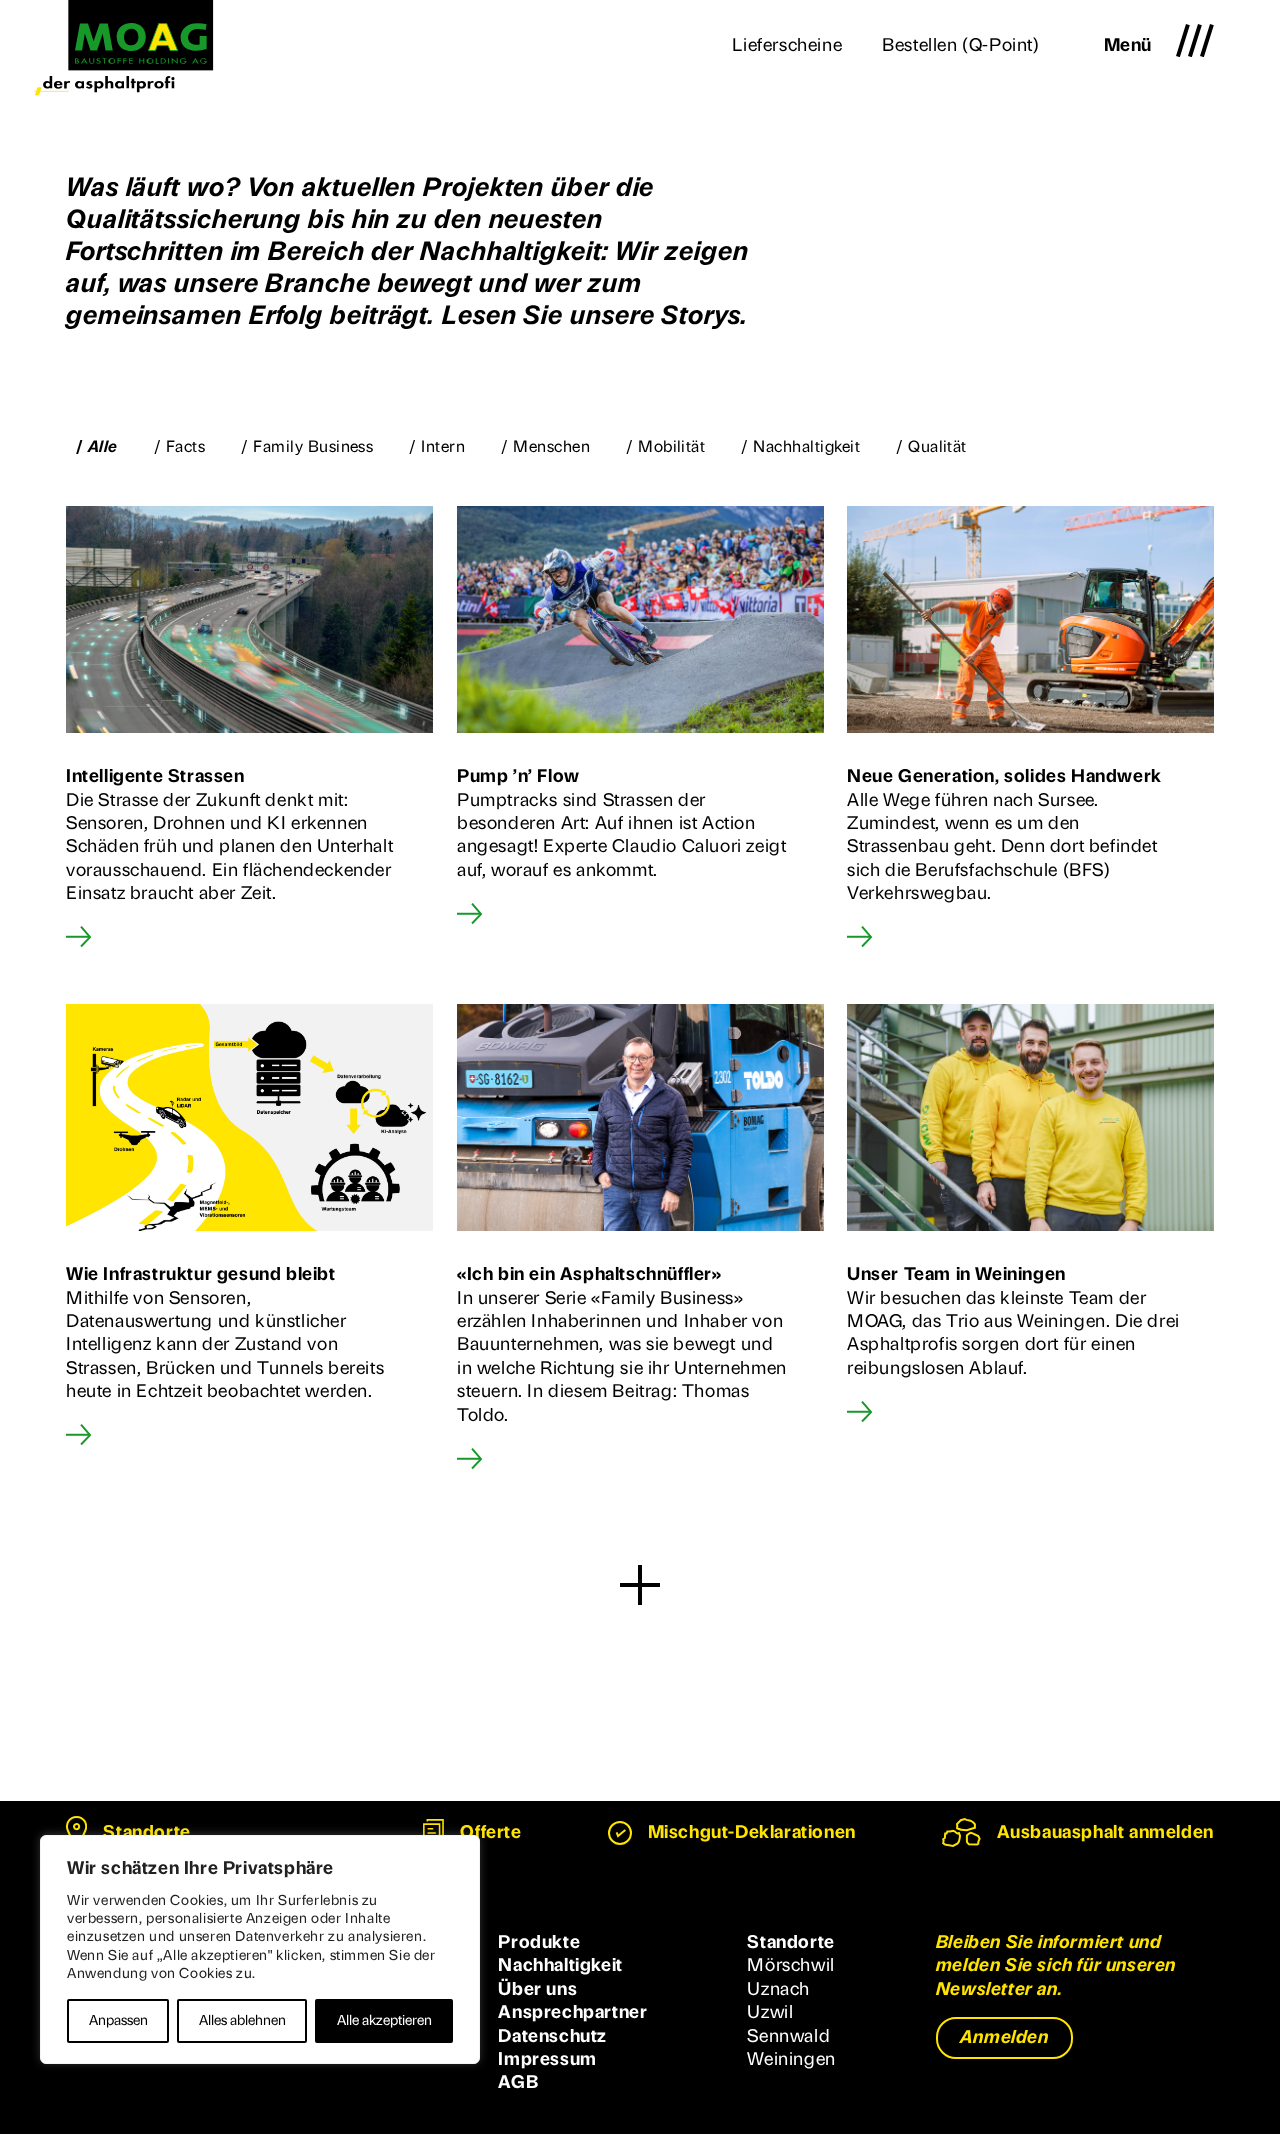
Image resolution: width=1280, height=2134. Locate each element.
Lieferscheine (787, 45)
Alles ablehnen (242, 2020)
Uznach (778, 1989)
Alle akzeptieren (384, 2020)
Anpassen (118, 2020)
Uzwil (770, 2012)
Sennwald (788, 2036)
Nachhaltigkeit (560, 1965)
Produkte (539, 1942)
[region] (260, 1949)
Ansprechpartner (572, 2012)
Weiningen (791, 2059)
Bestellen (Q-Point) (960, 45)
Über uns (537, 1989)
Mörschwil (790, 1965)
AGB (518, 2082)
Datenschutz (552, 2036)
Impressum (547, 2059)
